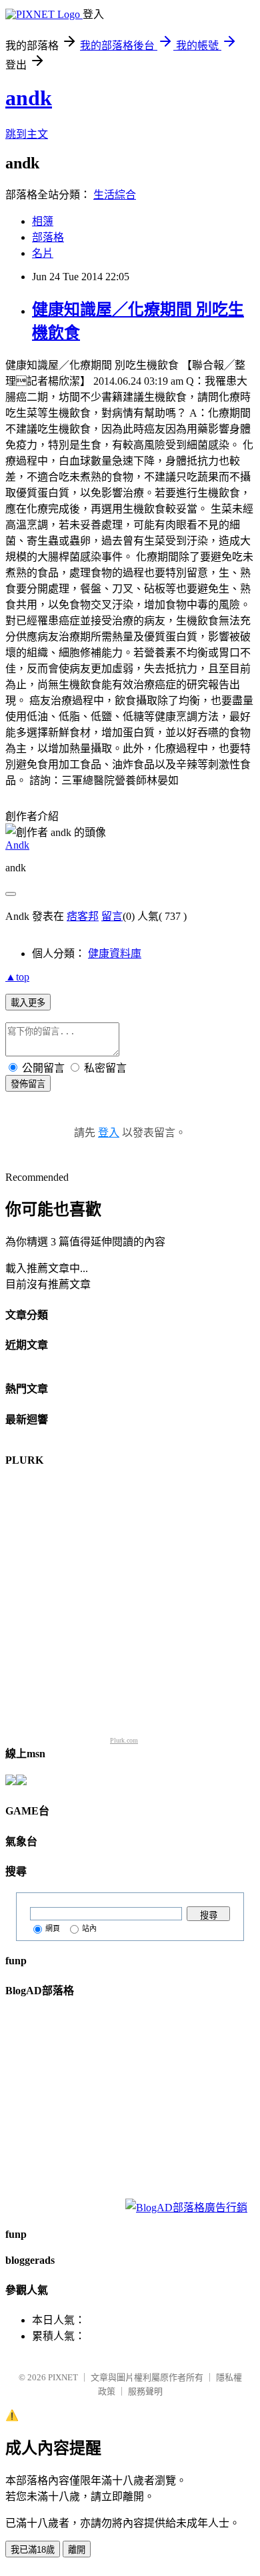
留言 (112, 916)
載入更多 (28, 1003)
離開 (77, 2550)
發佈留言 (28, 1084)
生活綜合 (115, 195)
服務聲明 (145, 2391)
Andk (17, 845)
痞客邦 (83, 916)
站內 (89, 1928)
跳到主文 (27, 134)
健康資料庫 (115, 954)
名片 (43, 253)
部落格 (48, 237)
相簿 (43, 221)
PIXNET (63, 2377)
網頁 (53, 1928)
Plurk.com (124, 1740)
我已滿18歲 (33, 2550)
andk (29, 98)
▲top (17, 977)
